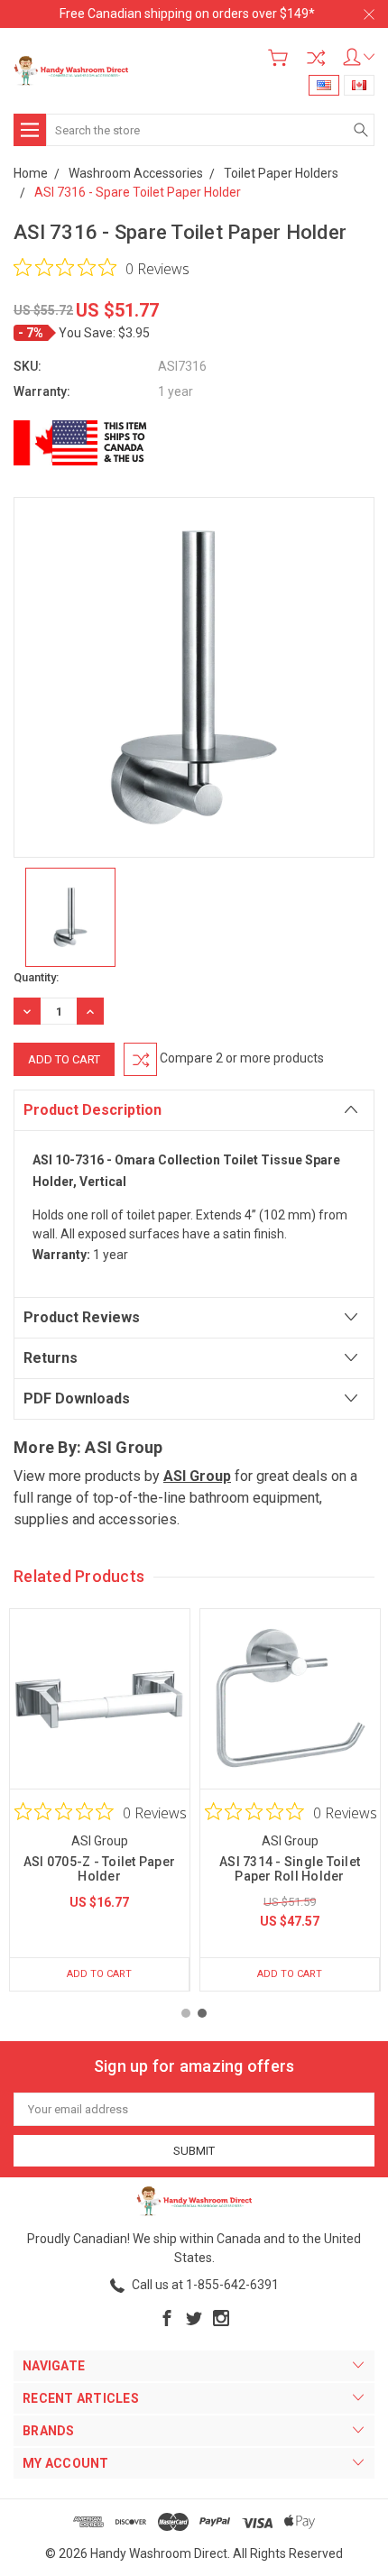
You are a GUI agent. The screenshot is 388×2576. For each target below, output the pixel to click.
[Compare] (316, 58)
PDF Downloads (77, 1398)
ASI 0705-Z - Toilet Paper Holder (99, 1869)
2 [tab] (202, 2013)
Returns (51, 1358)
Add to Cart (99, 1974)
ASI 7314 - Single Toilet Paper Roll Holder (290, 1869)
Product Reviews (82, 1317)
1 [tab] (186, 2013)
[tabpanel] (100, 1800)
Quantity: (36, 977)
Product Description (92, 1110)
